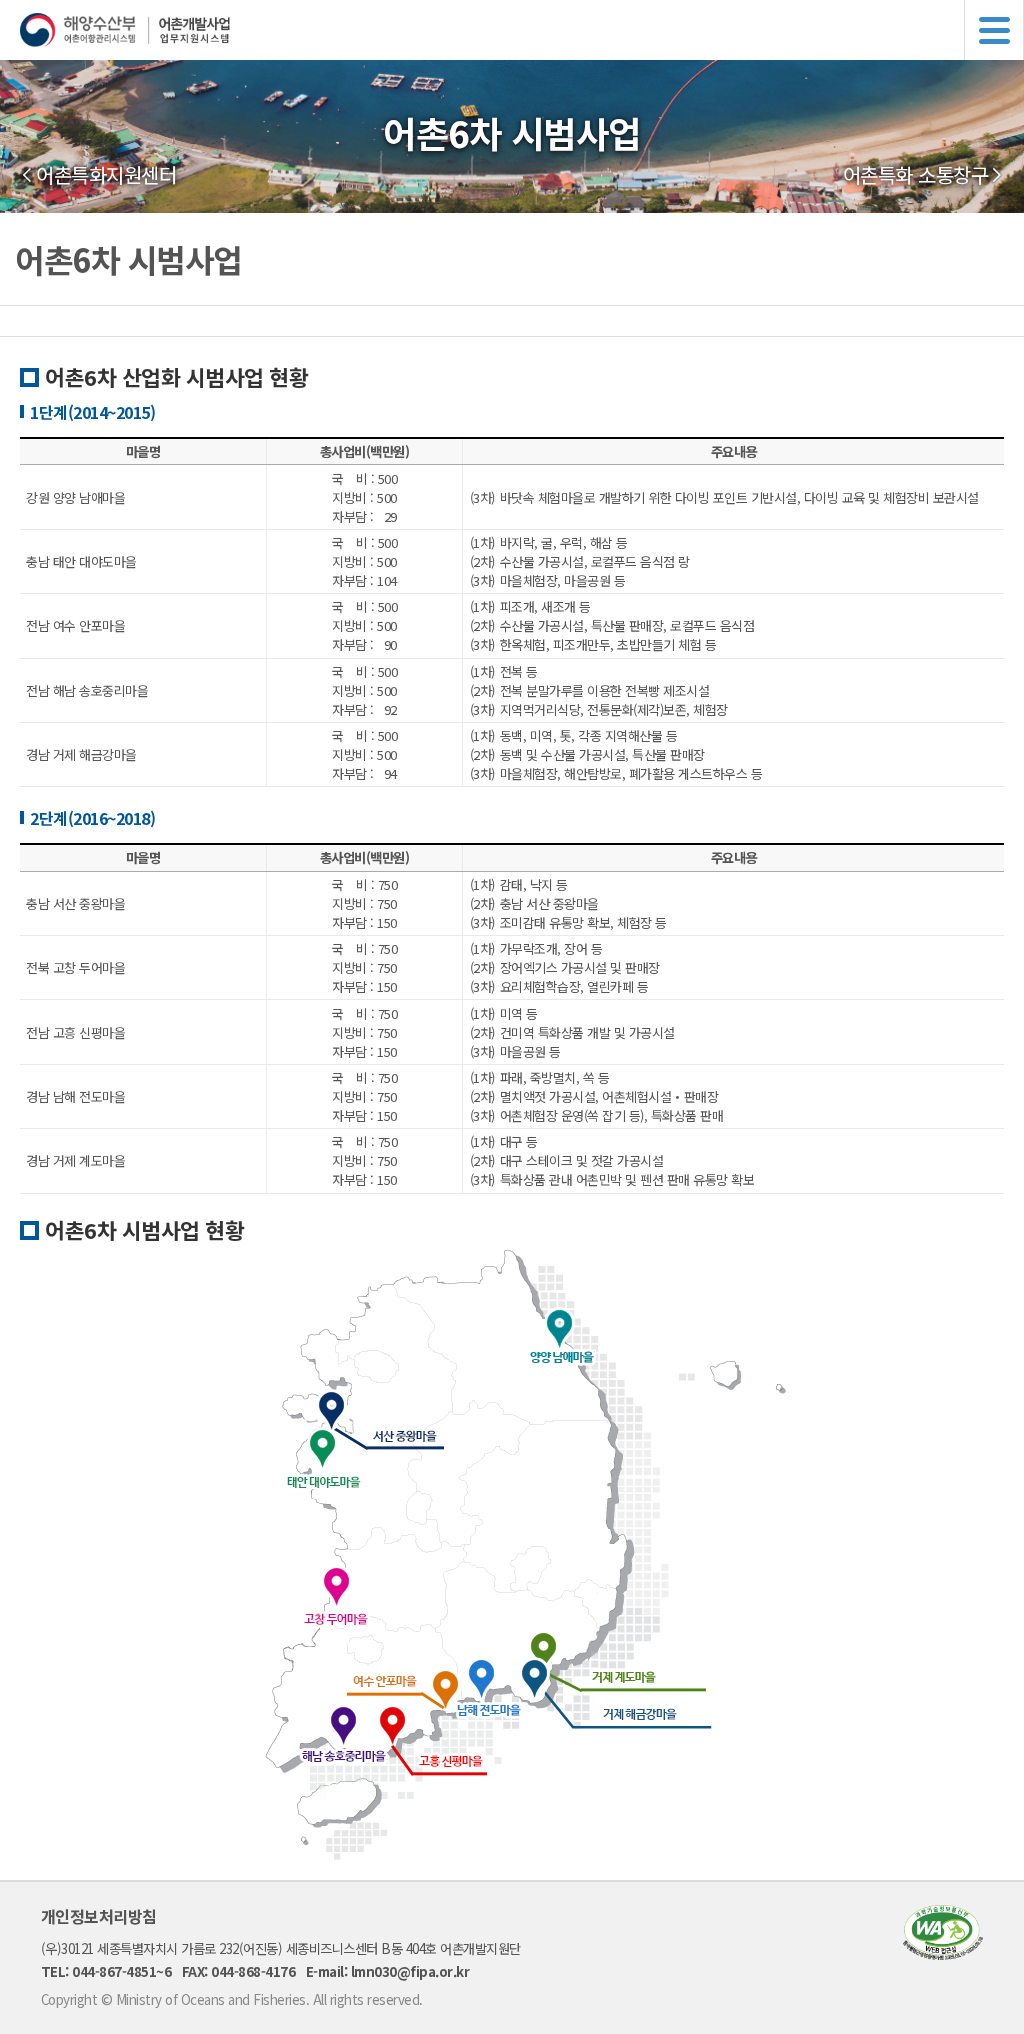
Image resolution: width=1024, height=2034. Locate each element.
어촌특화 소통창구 (916, 175)
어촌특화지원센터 (106, 175)
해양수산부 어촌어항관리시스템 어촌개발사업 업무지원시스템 (522, 30)
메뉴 (994, 30)
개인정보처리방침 (99, 1916)
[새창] (943, 1953)
